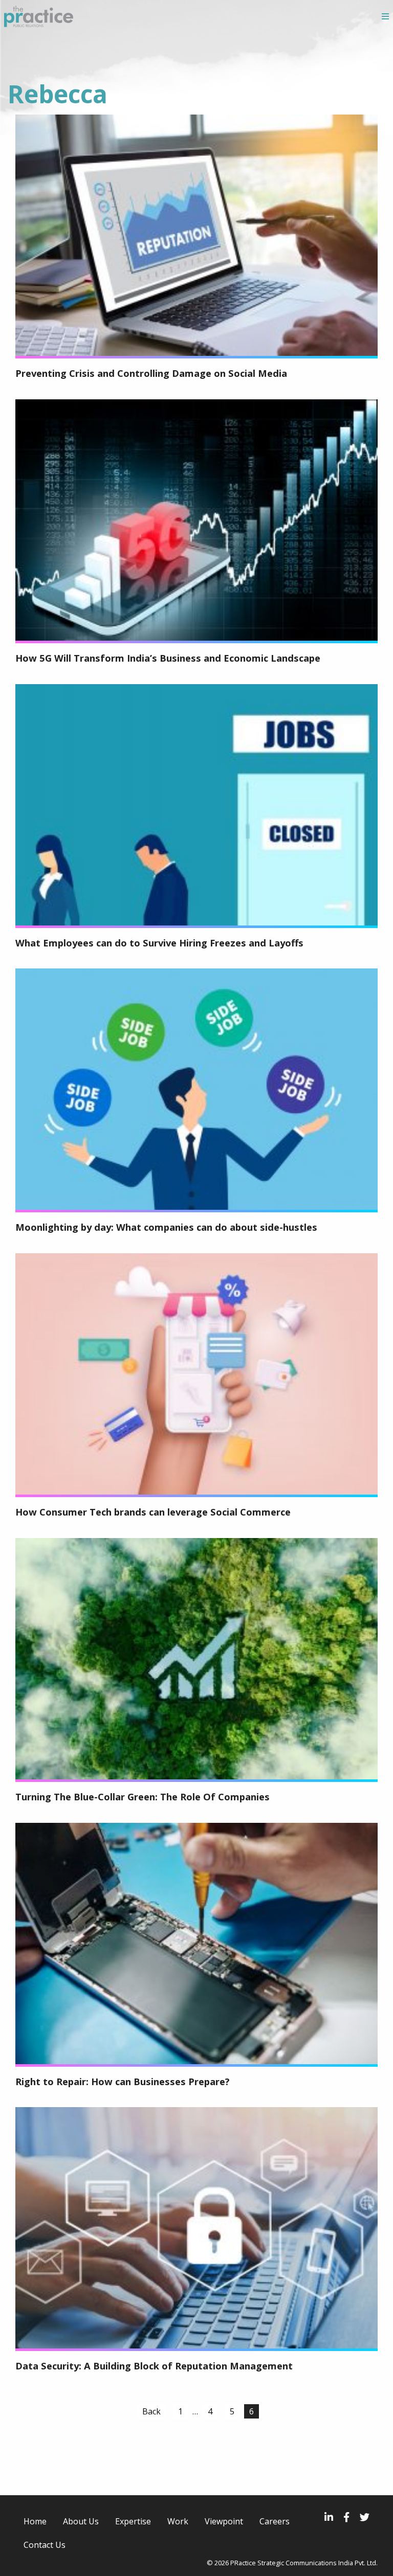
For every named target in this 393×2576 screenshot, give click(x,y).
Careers (275, 2521)
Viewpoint (224, 2521)
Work (178, 2521)
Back (151, 2411)
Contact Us (45, 2545)
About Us (81, 2521)
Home (35, 2521)
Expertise (133, 2521)
